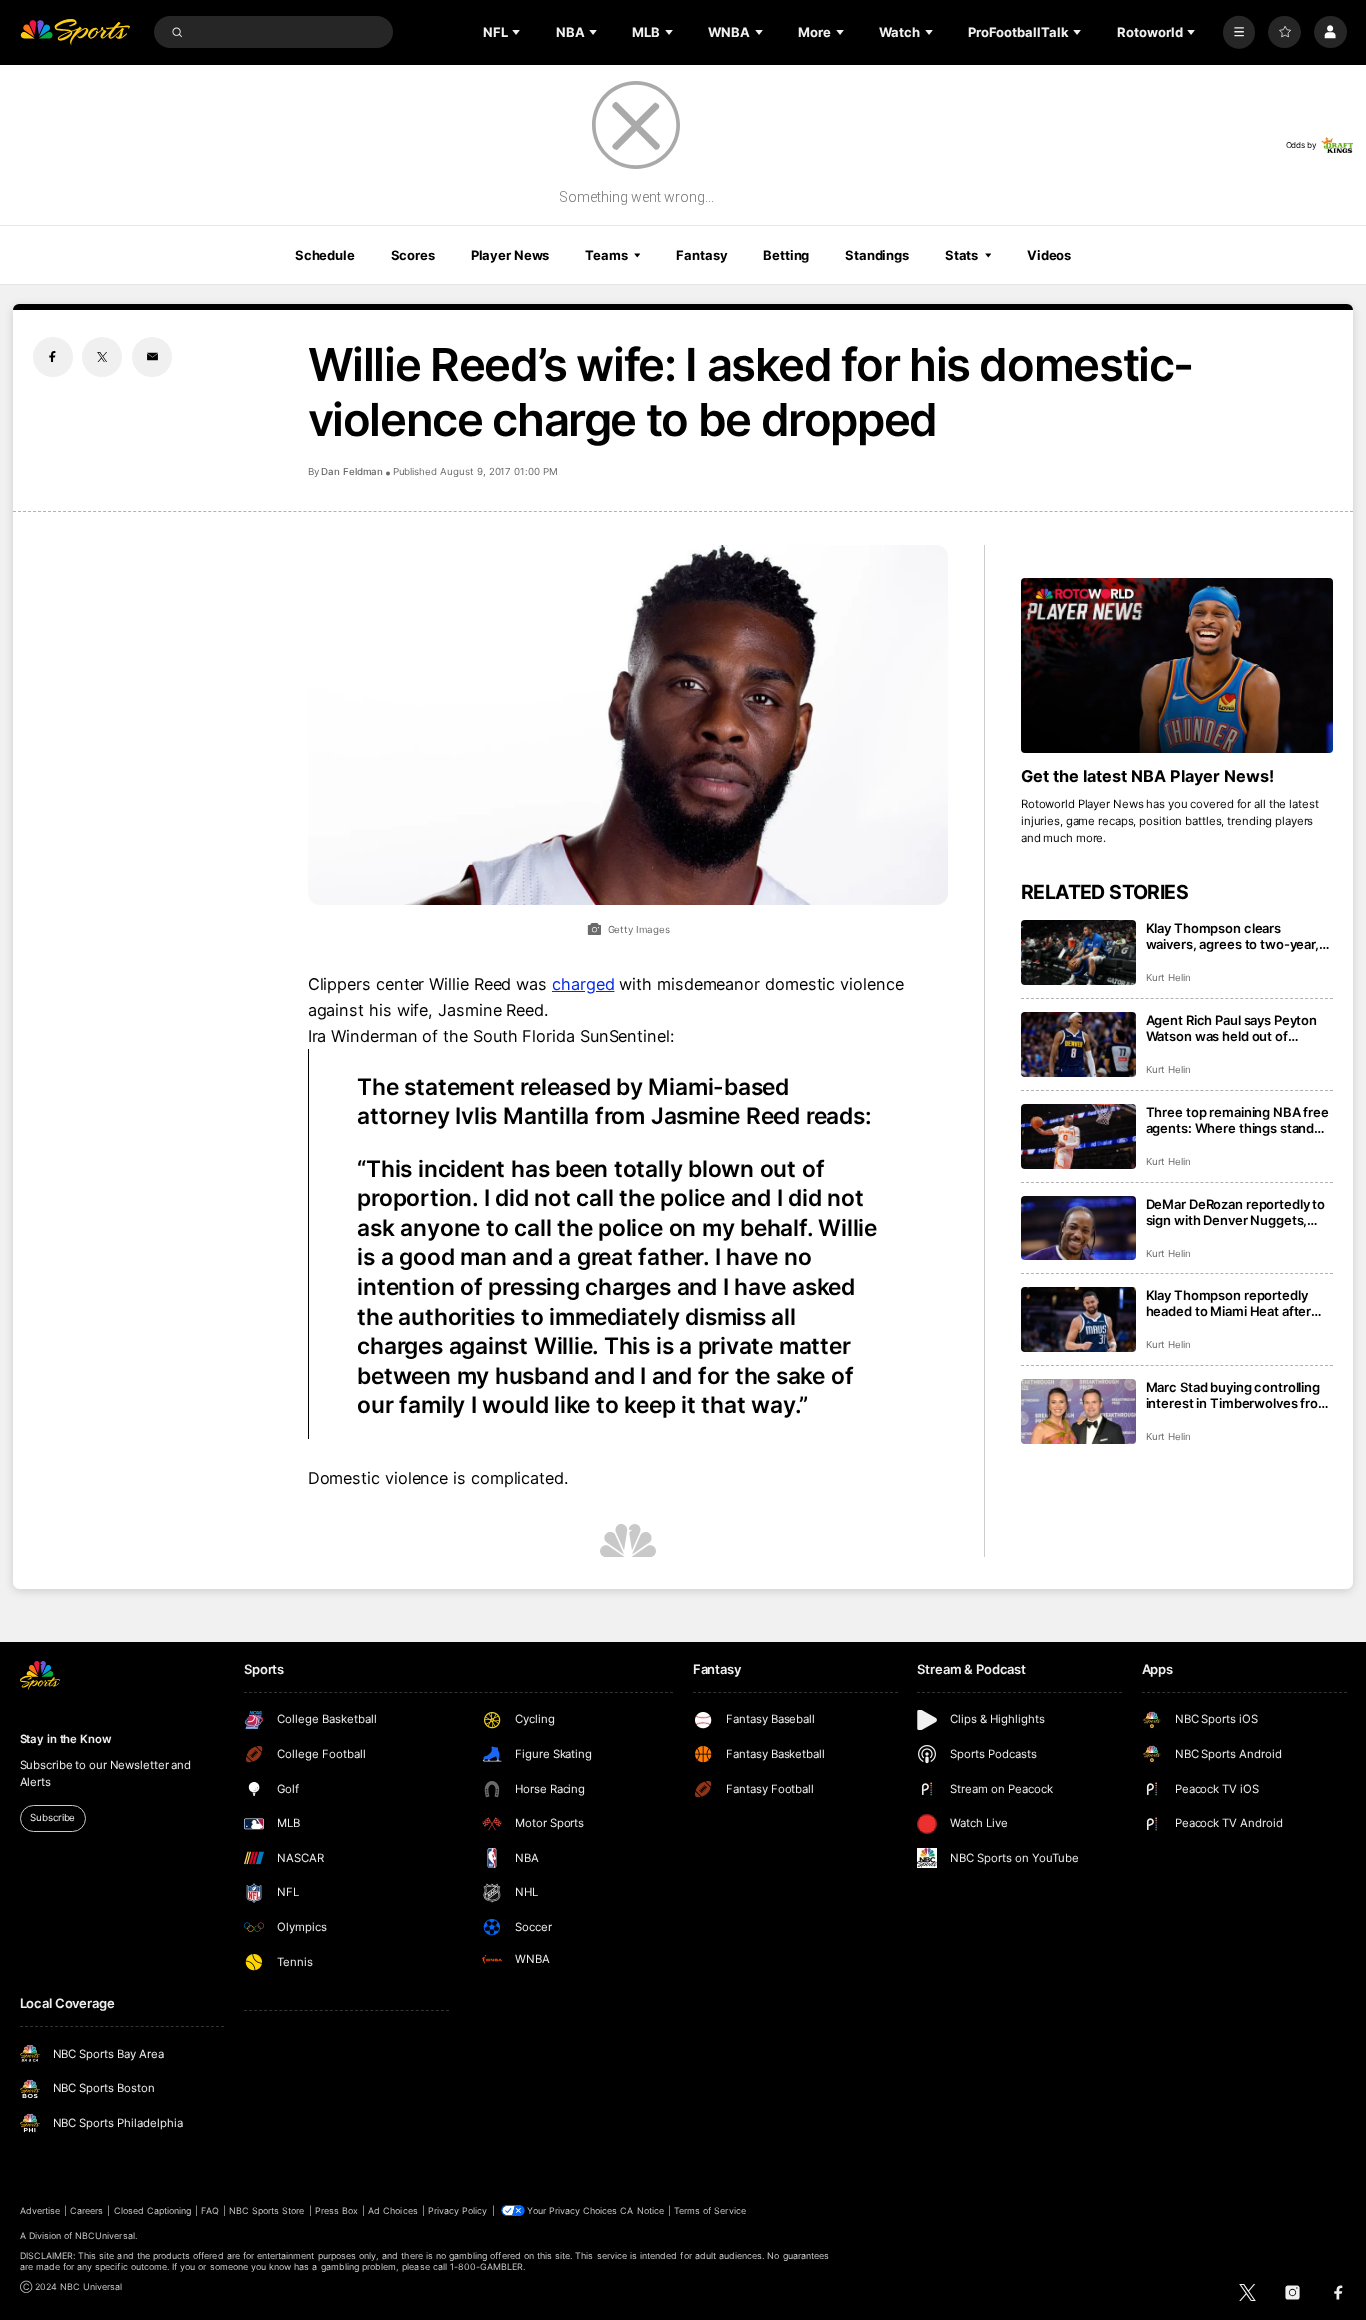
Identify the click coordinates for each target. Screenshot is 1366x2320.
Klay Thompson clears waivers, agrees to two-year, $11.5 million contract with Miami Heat (1232, 936)
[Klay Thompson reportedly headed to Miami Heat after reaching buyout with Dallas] (1078, 1319)
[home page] (75, 32)
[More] (1239, 32)
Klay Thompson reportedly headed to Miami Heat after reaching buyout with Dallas (1230, 1303)
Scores (413, 255)
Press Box (336, 2210)
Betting (786, 255)
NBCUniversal (105, 2235)
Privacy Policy (458, 2210)
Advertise (40, 2210)
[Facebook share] (53, 357)
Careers (86, 2210)
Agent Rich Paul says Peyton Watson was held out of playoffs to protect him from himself (1232, 1028)
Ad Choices (392, 2210)
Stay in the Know (66, 1739)
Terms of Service (710, 2210)
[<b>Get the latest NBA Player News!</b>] (1177, 666)
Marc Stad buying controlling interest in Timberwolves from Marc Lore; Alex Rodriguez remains (1238, 1395)
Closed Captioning (153, 2210)
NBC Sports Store (267, 2210)
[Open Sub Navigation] (518, 32)
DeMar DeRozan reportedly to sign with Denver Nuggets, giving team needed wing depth (1236, 1212)
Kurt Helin (1169, 977)
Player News (510, 255)
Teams (606, 255)
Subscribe (52, 1817)
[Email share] (152, 357)
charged (583, 984)
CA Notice (641, 2210)
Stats (961, 255)
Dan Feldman (352, 471)
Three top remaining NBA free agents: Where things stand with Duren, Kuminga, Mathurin (1237, 1120)
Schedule (325, 255)
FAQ (209, 2210)
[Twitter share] (102, 357)
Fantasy (701, 255)
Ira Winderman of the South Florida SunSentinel (489, 1036)
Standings (877, 255)
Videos (1049, 255)
